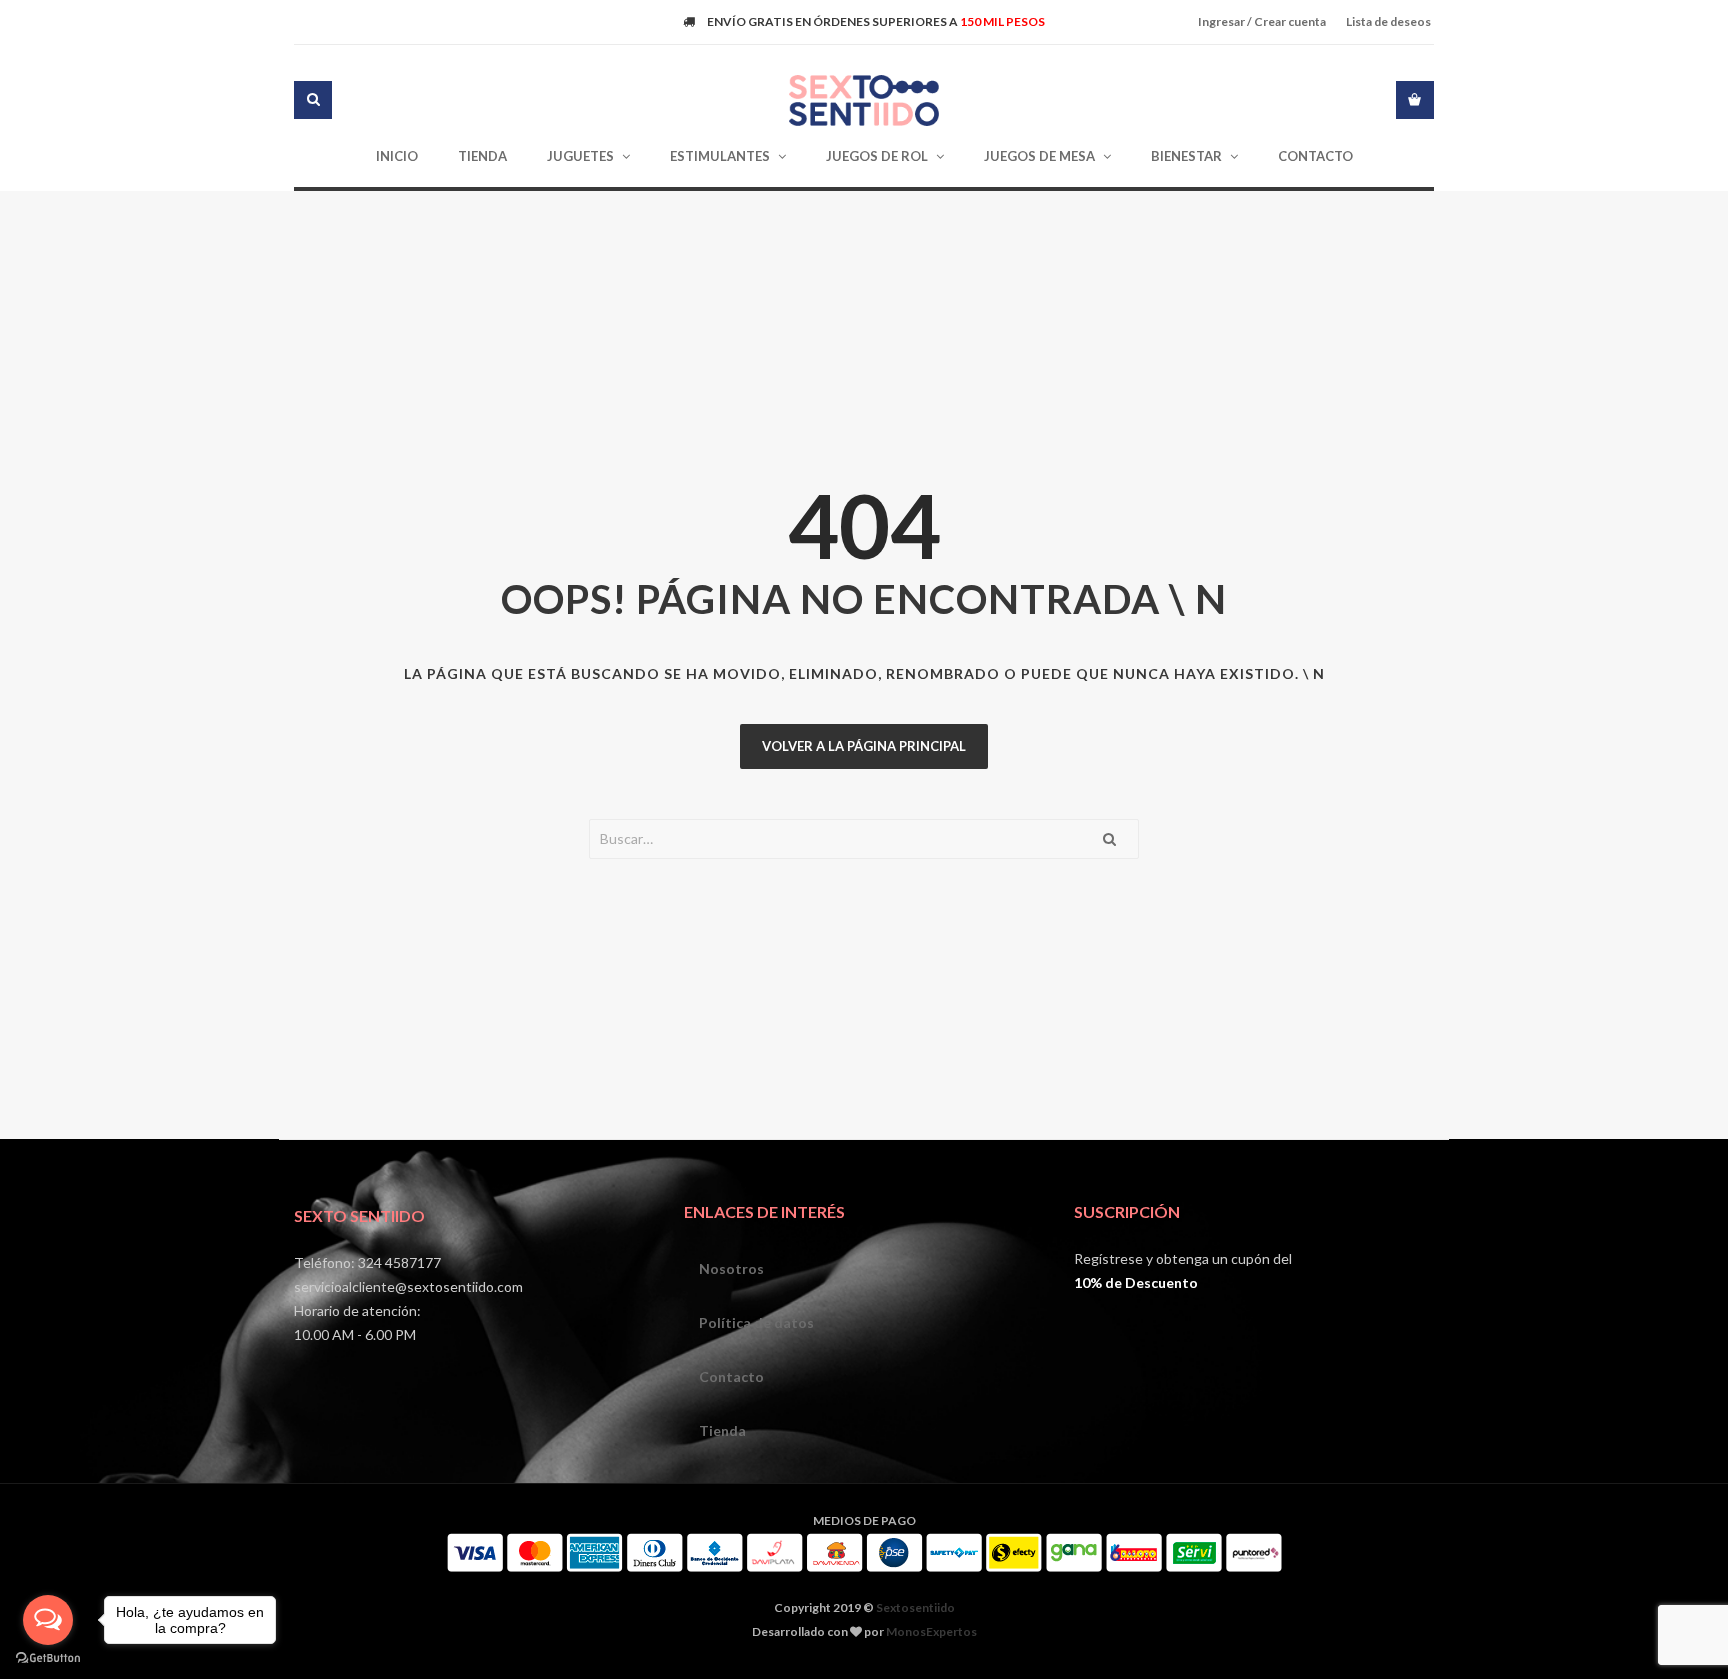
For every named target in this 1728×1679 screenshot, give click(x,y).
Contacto (731, 1376)
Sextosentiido (915, 1607)
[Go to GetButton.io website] (48, 1658)
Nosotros (731, 1268)
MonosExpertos (931, 1631)
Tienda (722, 1430)
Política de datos (756, 1322)
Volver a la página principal (864, 746)
